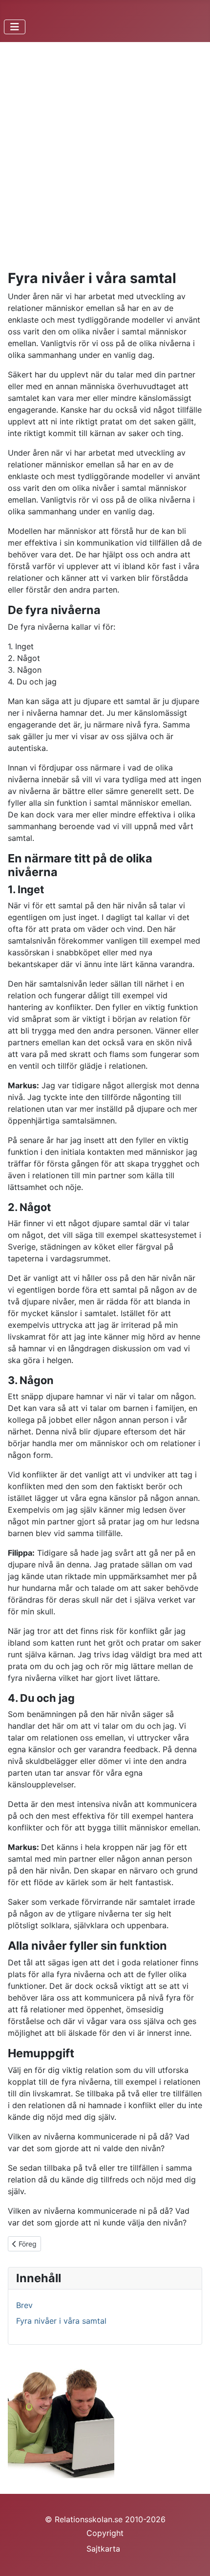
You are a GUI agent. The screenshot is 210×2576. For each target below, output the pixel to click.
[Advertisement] (105, 160)
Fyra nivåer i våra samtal (61, 2321)
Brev (24, 2305)
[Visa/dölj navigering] (15, 27)
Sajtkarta (103, 2549)
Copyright (105, 2533)
